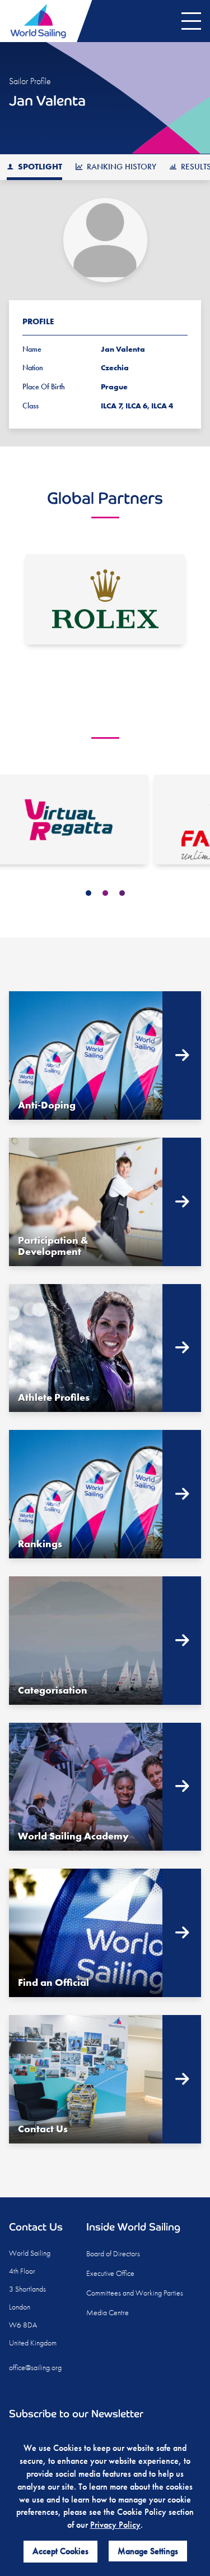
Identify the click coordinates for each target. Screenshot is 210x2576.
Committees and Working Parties (135, 2293)
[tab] (88, 893)
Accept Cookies (60, 2551)
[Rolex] (105, 599)
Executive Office (110, 2273)
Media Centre (108, 2312)
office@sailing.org (35, 2367)
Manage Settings (148, 2551)
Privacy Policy (115, 2525)
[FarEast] (105, 820)
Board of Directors (113, 2253)
